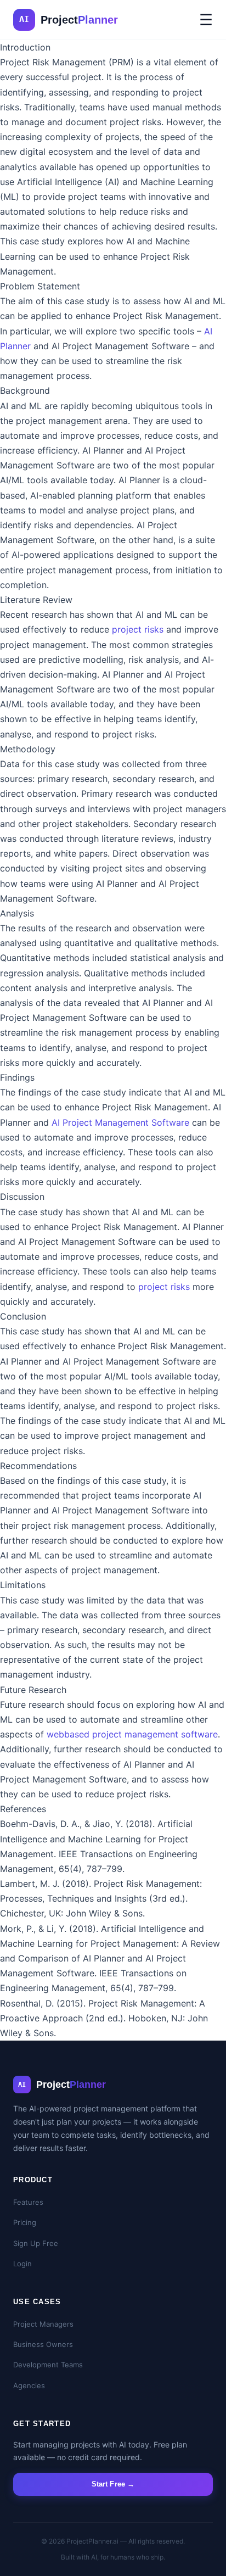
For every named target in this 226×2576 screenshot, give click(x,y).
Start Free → (113, 2484)
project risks (138, 629)
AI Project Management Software (120, 1122)
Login (22, 2264)
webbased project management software (132, 1734)
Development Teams (48, 2365)
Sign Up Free (36, 2243)
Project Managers (43, 2324)
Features (28, 2202)
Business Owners (43, 2344)
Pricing (25, 2222)
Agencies (29, 2385)
